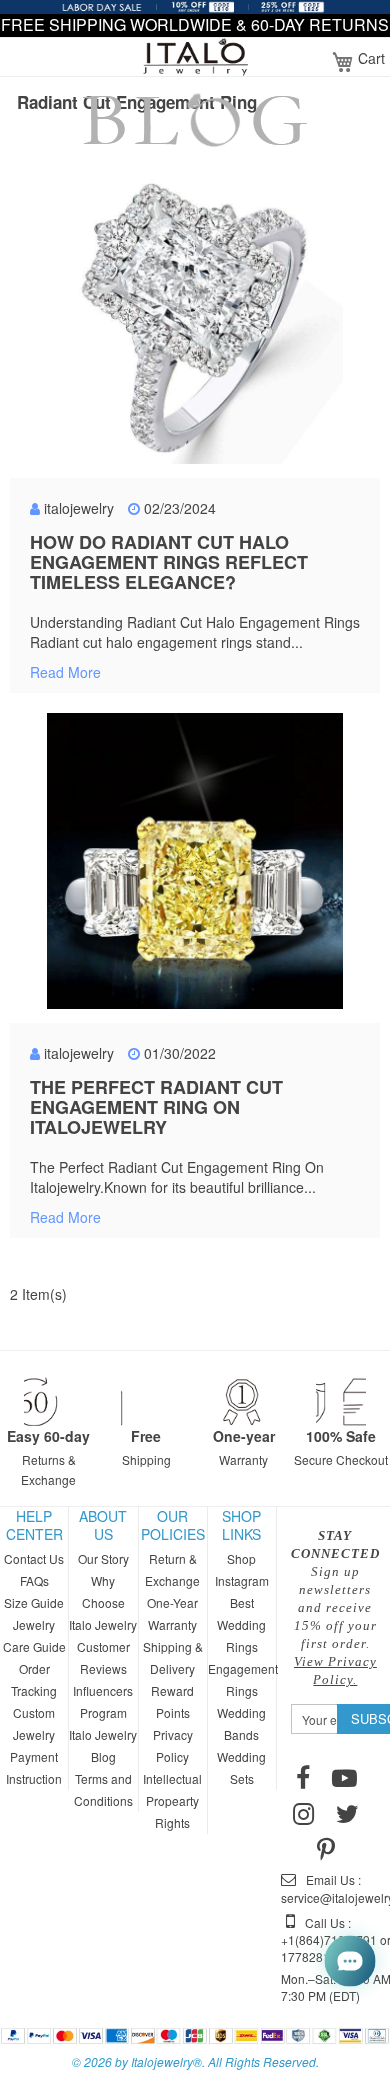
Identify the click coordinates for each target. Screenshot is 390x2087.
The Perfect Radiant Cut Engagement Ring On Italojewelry (156, 1107)
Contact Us (34, 1558)
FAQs (34, 1580)
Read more (65, 672)
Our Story (103, 1558)
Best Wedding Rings (241, 1624)
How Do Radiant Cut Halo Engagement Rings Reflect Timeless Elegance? (169, 562)
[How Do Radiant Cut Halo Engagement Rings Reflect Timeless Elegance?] (195, 318)
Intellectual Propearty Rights (172, 1800)
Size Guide (34, 1602)
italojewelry (79, 508)
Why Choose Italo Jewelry (103, 1602)
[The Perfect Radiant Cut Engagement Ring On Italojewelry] (195, 863)
